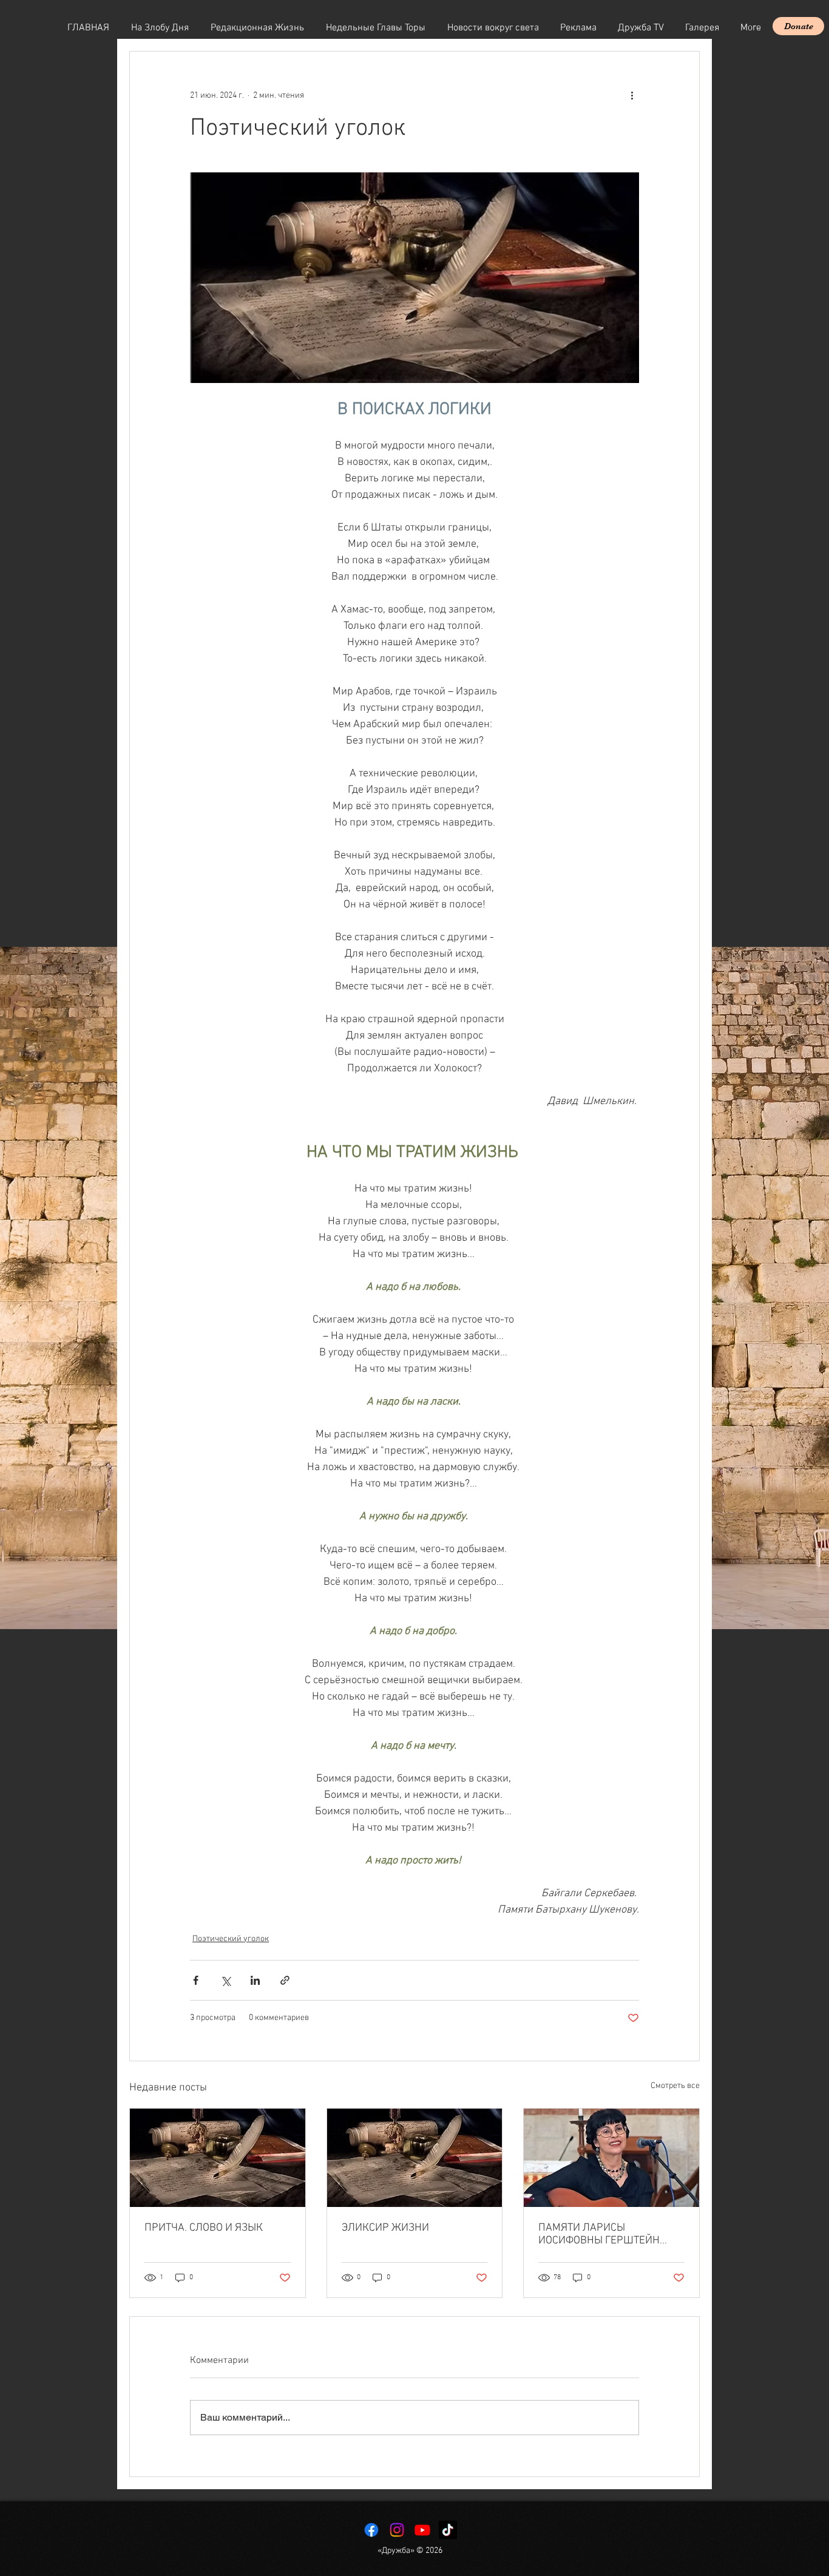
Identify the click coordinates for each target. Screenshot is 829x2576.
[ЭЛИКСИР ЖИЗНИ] (415, 2158)
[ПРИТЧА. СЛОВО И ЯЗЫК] (218, 2158)
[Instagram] (397, 2530)
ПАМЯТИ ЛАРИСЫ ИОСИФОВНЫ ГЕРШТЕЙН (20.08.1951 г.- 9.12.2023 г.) (604, 2234)
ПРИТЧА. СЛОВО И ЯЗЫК (204, 2228)
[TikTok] (448, 2530)
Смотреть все (675, 2086)
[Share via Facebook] (196, 1980)
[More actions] (632, 95)
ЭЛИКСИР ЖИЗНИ (385, 2228)
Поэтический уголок (231, 1939)
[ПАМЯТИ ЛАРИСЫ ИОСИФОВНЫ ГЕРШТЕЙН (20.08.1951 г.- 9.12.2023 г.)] (611, 2158)
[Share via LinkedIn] (255, 1980)
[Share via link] (285, 1980)
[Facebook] (371, 2530)
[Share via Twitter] (225, 1980)
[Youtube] (422, 2530)
